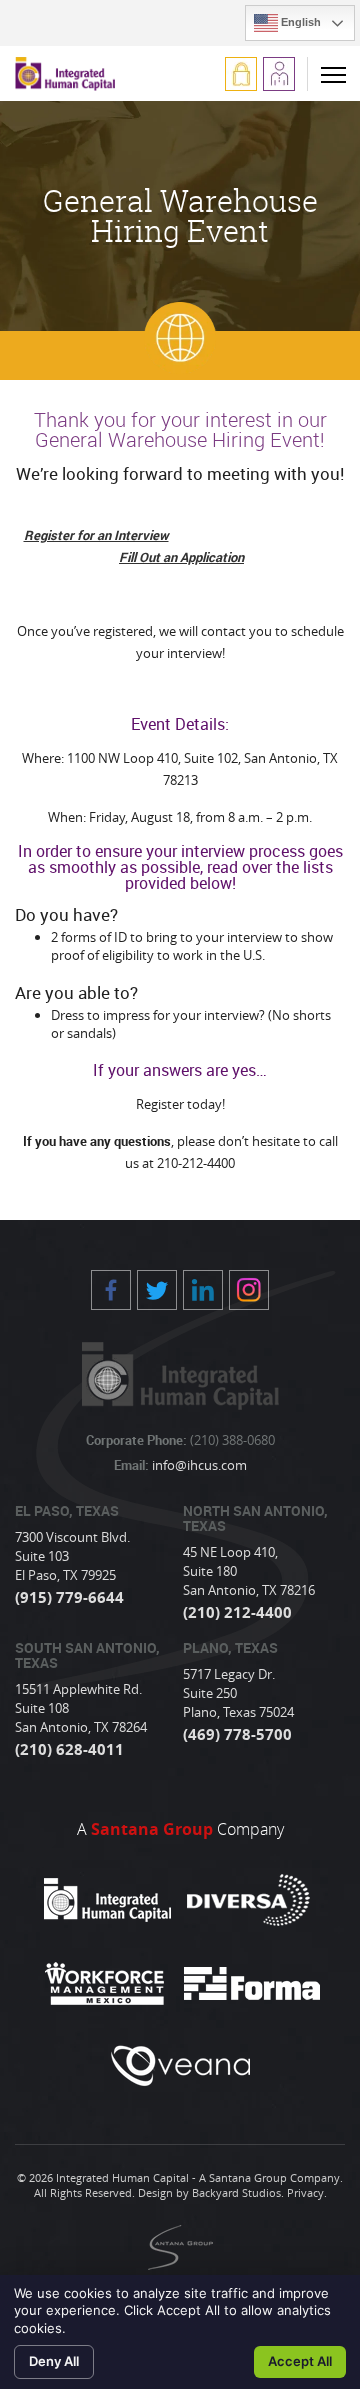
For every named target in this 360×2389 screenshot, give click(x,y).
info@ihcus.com (198, 1465)
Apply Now (279, 74)
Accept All (300, 2361)
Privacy (305, 2192)
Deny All (54, 2361)
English (299, 22)
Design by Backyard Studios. (211, 2192)
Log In (241, 74)
